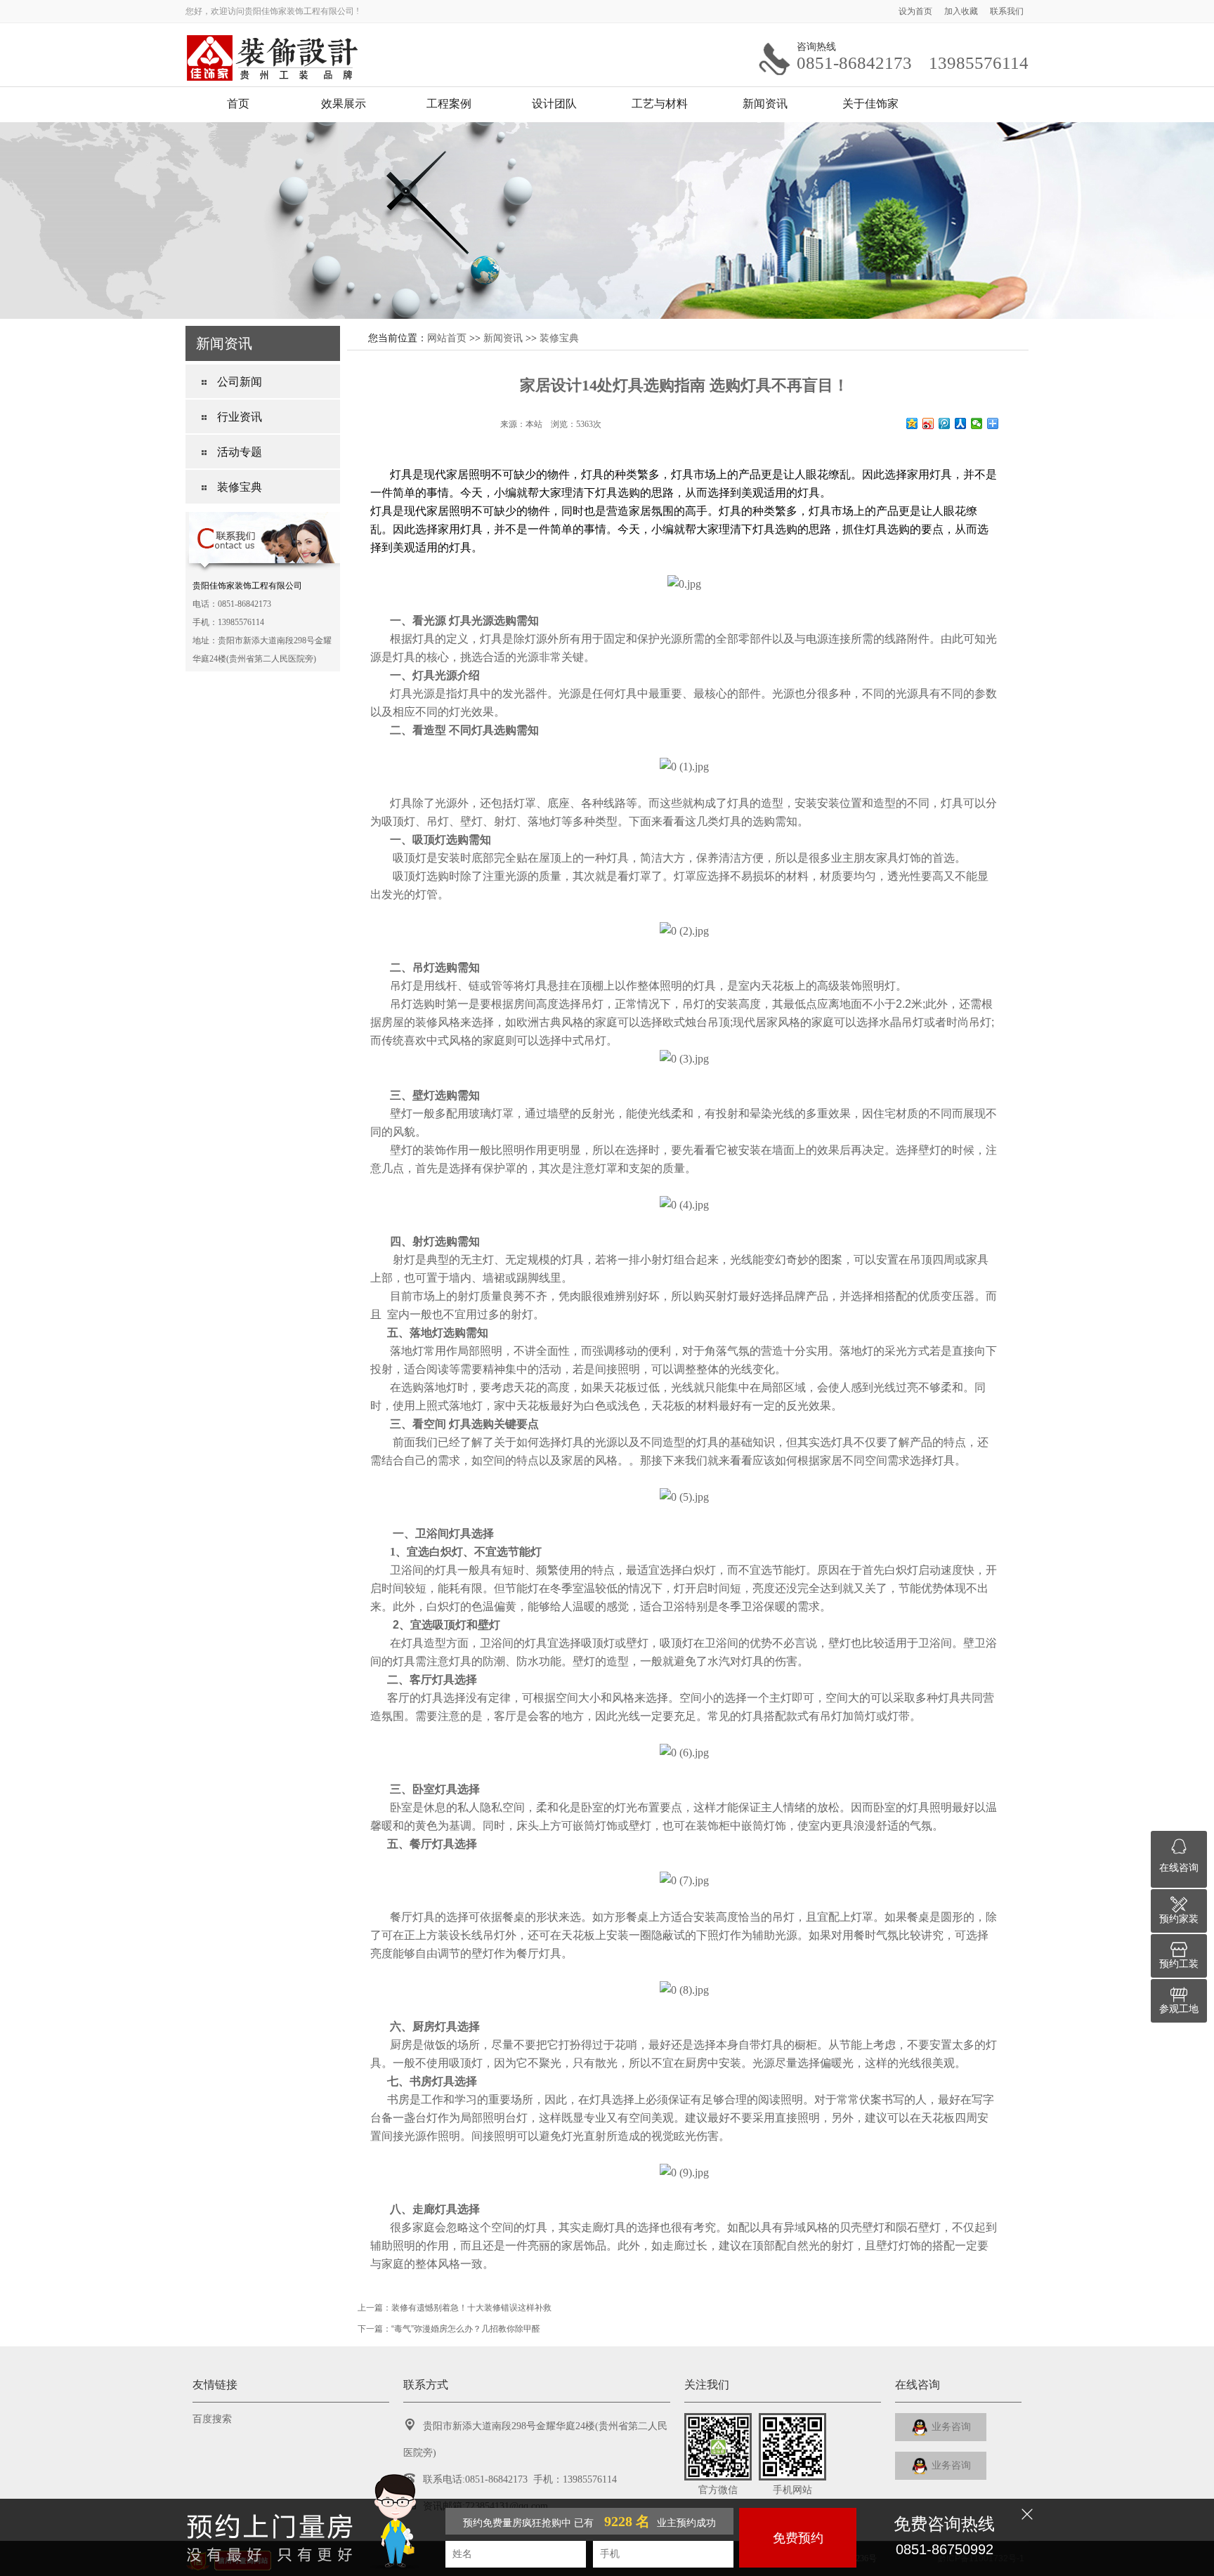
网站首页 (447, 338)
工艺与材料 (660, 104)
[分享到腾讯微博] (945, 423)
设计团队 (554, 104)
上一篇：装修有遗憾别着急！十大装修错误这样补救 (455, 2308)
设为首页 (916, 11)
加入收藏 (962, 11)
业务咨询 (950, 2427)
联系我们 (1007, 11)
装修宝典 (559, 338)
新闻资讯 (765, 104)
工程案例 (449, 104)
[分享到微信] (977, 423)
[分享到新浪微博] (928, 423)
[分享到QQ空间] (912, 423)
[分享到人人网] (961, 423)
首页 (238, 104)
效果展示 (344, 104)
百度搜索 (212, 2419)
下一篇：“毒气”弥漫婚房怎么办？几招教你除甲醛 (449, 2329)
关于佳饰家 (870, 104)
